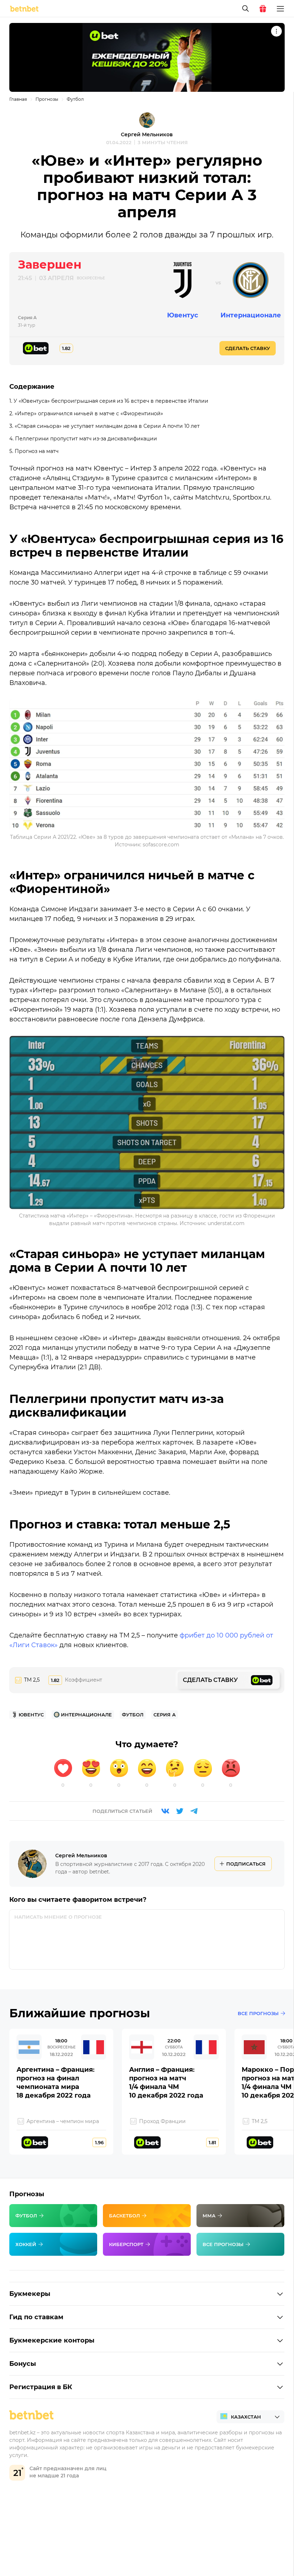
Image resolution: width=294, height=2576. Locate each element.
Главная (18, 99)
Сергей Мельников (147, 134)
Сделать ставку (248, 348)
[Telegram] (194, 1811)
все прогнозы (258, 2013)
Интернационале (251, 315)
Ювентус (183, 315)
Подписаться (246, 1864)
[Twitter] (180, 1811)
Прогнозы (47, 99)
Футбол (75, 99)
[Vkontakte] (165, 1811)
